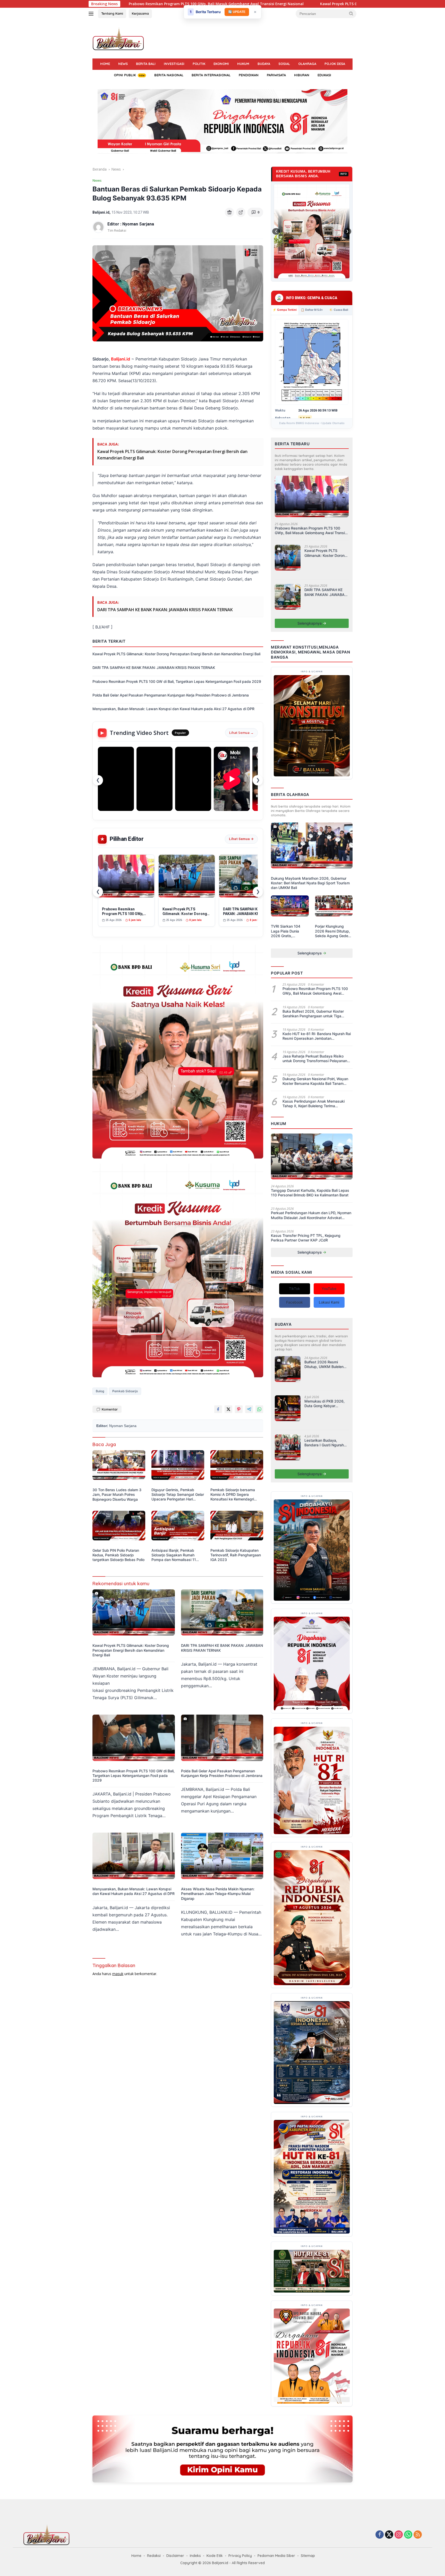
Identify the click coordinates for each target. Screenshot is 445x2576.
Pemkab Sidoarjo (125, 1391)
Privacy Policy (240, 2556)
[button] (351, 13)
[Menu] (92, 14)
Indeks (195, 2556)
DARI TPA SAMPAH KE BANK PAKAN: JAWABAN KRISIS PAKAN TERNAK (242, 4)
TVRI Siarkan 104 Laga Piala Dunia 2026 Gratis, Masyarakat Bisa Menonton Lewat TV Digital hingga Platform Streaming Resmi (288, 931)
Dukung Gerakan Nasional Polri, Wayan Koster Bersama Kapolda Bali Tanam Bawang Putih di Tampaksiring (315, 1081)
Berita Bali (146, 64)
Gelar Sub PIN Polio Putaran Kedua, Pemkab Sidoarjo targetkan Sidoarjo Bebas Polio (118, 1555)
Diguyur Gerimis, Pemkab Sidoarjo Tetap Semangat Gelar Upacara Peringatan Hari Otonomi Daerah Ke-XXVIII (178, 1495)
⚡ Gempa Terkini (285, 310)
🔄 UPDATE (237, 12)
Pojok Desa (335, 64)
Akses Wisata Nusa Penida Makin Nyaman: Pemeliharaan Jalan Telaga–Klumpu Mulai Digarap (218, 1894)
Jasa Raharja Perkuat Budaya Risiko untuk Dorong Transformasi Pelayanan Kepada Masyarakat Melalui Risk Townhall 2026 (315, 1059)
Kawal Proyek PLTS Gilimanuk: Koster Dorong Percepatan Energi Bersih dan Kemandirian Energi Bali (176, 654)
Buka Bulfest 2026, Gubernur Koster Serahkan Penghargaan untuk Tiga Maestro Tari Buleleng (313, 1014)
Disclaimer (175, 2556)
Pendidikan (249, 75)
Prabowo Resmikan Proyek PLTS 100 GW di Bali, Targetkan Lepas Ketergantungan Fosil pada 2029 (177, 681)
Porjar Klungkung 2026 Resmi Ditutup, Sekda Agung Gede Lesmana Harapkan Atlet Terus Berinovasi (333, 931)
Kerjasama (140, 13)
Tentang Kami (112, 13)
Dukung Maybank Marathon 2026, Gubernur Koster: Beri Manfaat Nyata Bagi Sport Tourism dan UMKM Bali (310, 883)
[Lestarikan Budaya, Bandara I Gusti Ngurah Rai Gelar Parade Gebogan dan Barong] (288, 1450)
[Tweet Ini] (228, 1409)
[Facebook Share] (218, 1409)
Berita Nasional (169, 75)
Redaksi (154, 2556)
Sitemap (308, 2556)
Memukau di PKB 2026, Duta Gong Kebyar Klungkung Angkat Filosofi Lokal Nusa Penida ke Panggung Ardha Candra (324, 1404)
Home (105, 64)
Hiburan (302, 75)
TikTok (294, 1289)
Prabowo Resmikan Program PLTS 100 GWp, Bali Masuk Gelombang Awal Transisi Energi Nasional (311, 531)
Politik (199, 64)
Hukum (243, 64)
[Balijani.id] (118, 39)
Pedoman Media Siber (276, 2556)
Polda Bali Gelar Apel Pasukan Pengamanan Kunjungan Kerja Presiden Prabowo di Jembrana (171, 695)
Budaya (264, 64)
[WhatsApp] (408, 2535)
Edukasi (324, 75)
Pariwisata (276, 75)
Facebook (294, 1302)
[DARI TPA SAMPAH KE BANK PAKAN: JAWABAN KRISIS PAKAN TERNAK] (222, 1615)
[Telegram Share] (249, 1409)
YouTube (329, 1289)
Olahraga (307, 64)
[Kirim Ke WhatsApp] (259, 1409)
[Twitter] (389, 2535)
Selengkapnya (310, 623)
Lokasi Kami (329, 1302)
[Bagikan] (241, 212)
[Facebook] (380, 2535)
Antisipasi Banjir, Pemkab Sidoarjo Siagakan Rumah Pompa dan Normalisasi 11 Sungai (174, 1555)
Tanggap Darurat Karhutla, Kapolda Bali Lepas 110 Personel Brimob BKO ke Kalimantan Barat (310, 1193)
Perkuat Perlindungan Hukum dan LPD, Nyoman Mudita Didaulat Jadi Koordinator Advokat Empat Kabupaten (311, 1215)
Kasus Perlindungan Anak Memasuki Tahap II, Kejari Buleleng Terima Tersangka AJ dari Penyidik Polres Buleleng (314, 1104)
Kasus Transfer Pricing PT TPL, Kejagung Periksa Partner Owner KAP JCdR (306, 1238)
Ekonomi (221, 64)
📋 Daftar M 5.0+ (312, 310)
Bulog (100, 1391)
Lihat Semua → (241, 733)
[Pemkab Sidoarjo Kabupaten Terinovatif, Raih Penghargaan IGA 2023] (237, 1528)
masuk (118, 1974)
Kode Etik (215, 2556)
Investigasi (174, 64)
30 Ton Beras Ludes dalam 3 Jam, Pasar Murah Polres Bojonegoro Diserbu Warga (117, 1494)
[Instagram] (399, 2535)
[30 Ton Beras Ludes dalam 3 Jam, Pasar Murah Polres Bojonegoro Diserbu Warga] (119, 1468)
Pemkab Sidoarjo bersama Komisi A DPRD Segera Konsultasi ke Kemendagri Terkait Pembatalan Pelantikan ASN (236, 1495)
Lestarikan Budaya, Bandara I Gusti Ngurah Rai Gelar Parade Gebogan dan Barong (324, 1443)
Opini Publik (125, 75)
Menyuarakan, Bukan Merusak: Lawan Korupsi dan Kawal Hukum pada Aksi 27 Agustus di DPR (173, 709)
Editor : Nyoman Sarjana (131, 224)
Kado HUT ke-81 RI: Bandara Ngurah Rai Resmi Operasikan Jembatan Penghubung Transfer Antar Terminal (317, 1036)
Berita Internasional (211, 75)
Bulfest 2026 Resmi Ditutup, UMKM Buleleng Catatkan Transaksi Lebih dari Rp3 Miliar (326, 1364)
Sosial (284, 64)
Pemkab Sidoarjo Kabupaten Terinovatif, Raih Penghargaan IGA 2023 (236, 1555)
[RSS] (418, 2535)
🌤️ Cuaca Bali (339, 310)
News (123, 64)
